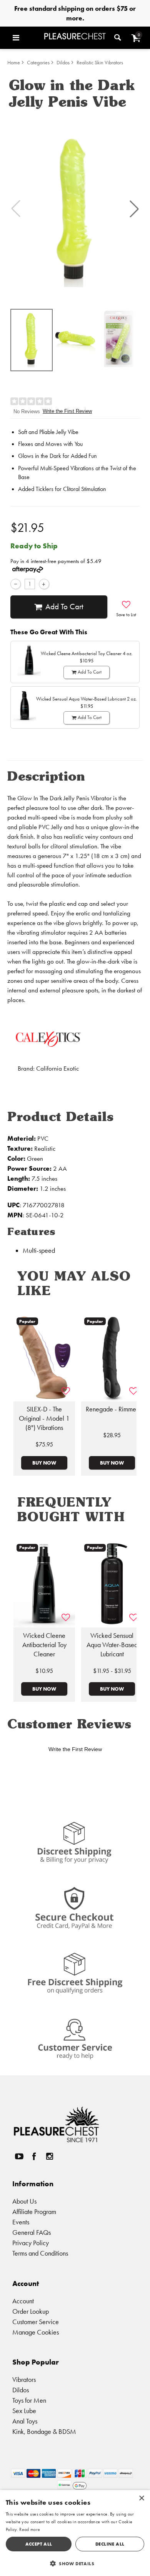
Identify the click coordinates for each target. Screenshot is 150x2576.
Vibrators (24, 2379)
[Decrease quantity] (16, 584)
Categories (38, 63)
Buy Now (44, 1463)
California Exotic (57, 1068)
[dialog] (75, 2533)
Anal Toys (25, 2421)
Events (21, 2222)
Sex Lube (24, 2411)
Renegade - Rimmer (112, 1409)
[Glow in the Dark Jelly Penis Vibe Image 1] (75, 209)
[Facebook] (34, 2156)
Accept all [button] (39, 2544)
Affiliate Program (34, 2211)
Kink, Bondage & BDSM (44, 2431)
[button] (27, 38)
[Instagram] (49, 2156)
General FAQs (32, 2232)
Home (14, 63)
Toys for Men (29, 2400)
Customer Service (36, 2322)
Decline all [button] (110, 2544)
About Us (24, 2201)
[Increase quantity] (44, 584)
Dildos (63, 63)
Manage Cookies (36, 2332)
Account (23, 2301)
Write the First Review (67, 411)
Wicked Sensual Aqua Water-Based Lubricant (112, 1645)
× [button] (141, 2498)
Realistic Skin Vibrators (100, 63)
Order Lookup (31, 2311)
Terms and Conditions (40, 2253)
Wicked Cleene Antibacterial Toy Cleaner (44, 1645)
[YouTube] (19, 2156)
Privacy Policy (31, 2243)
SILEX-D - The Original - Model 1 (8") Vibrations (44, 1418)
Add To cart (64, 607)
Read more (30, 2529)
